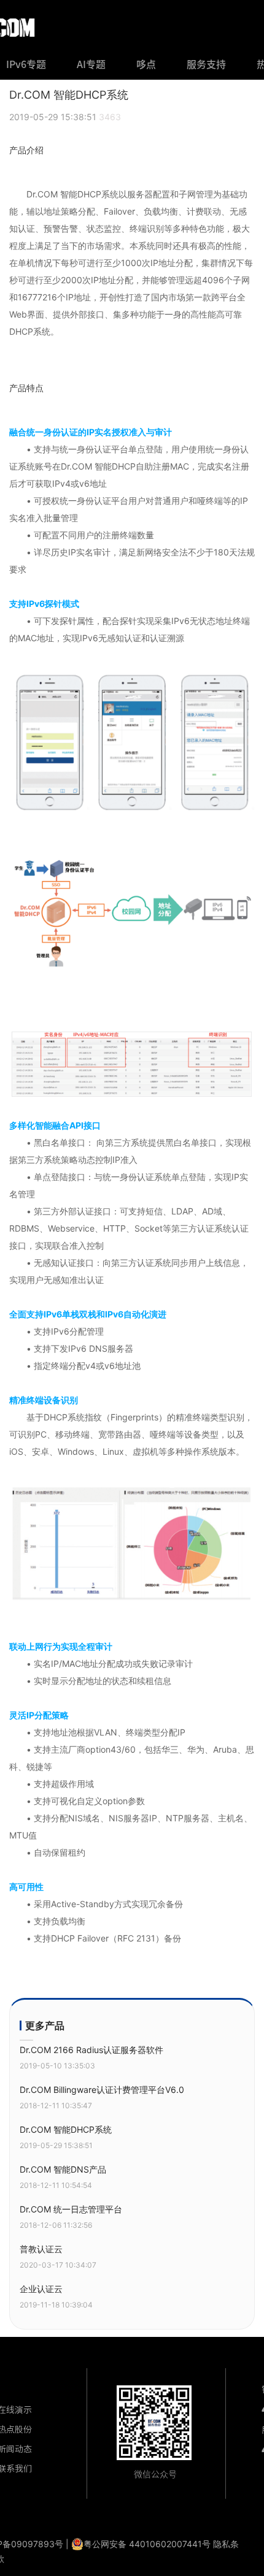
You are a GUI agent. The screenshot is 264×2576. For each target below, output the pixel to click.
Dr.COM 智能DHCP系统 (66, 2129)
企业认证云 (41, 2289)
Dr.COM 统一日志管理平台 (71, 2209)
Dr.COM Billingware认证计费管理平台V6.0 (102, 2090)
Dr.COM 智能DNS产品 (63, 2169)
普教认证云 (41, 2249)
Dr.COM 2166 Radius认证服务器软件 (91, 2050)
